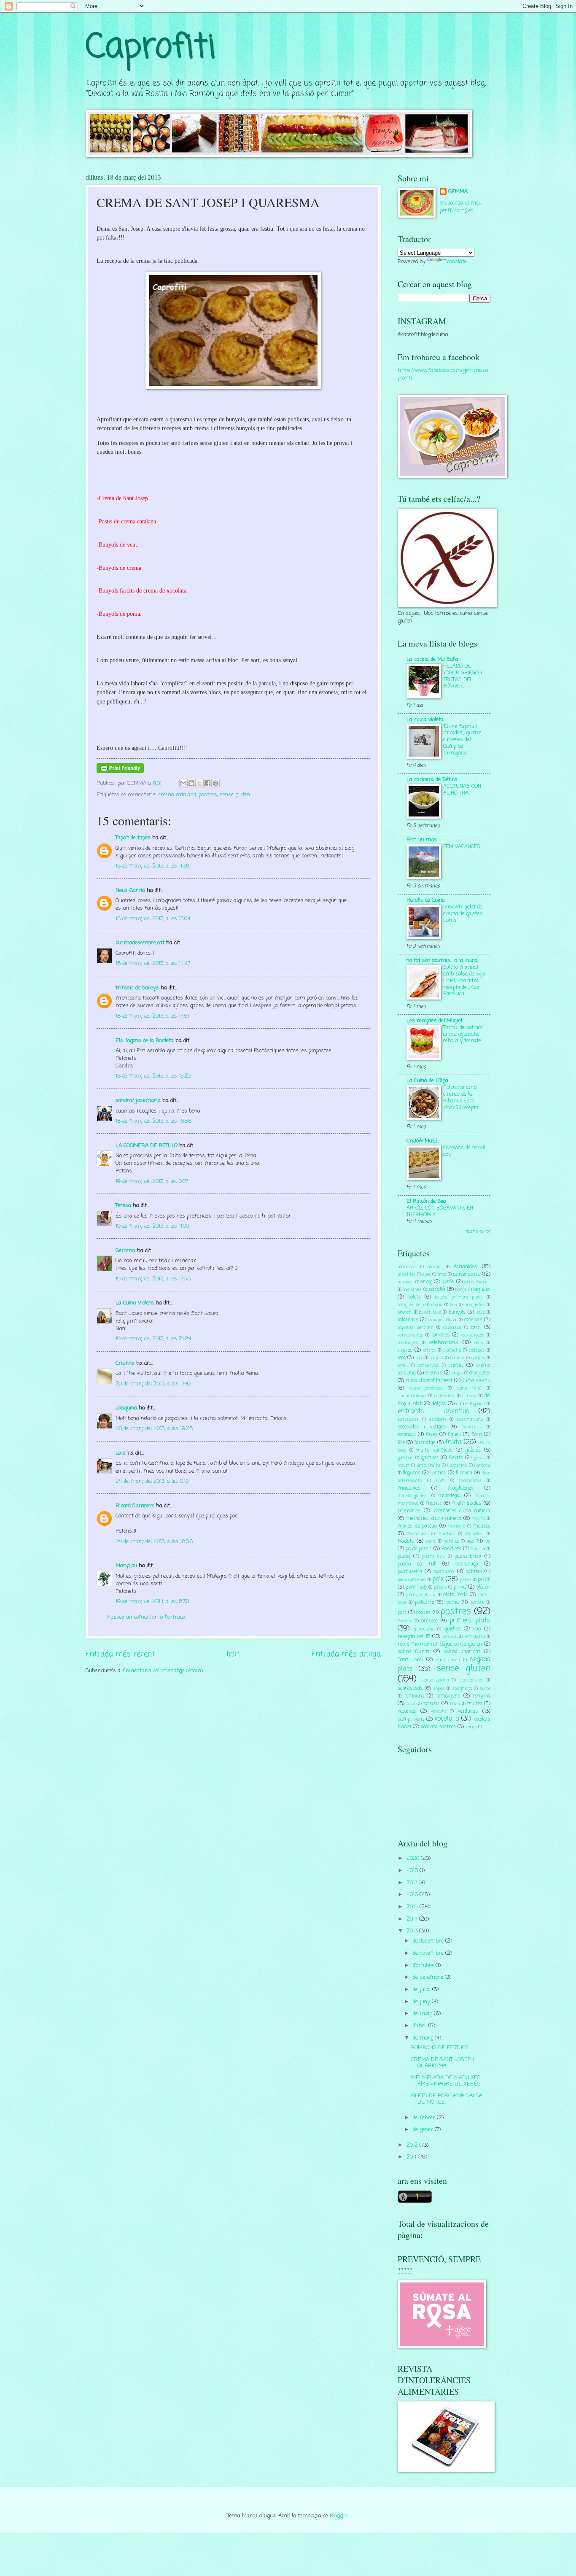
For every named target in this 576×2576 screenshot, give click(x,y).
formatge (425, 1443)
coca (402, 1358)
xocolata (447, 1719)
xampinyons (411, 1719)
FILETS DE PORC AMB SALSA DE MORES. (447, 2099)
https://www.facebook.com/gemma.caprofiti (443, 374)
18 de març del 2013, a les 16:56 (153, 1121)
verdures (468, 1711)
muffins (447, 1534)
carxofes (441, 1335)
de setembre (429, 1977)
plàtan (483, 1587)
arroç (426, 1282)
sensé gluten (435, 1680)
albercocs (407, 1267)
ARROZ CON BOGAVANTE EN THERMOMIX (440, 1211)
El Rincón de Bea (426, 1201)
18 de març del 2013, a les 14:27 (153, 963)
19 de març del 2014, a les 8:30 (152, 1602)
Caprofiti (151, 48)
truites (475, 1704)
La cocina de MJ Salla (432, 659)
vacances (407, 1711)
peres (466, 1580)
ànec (442, 1275)
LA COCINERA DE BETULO (147, 1146)
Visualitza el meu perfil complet (461, 207)
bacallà (437, 1289)
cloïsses (477, 1350)
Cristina (125, 1363)
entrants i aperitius (433, 1412)
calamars (408, 1320)
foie (401, 1443)
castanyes (408, 1343)
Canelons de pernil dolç (464, 1151)
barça (461, 1290)
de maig (423, 2014)
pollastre (424, 1603)
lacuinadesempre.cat (140, 943)
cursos (469, 1396)
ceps (479, 1343)
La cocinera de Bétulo (432, 780)
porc (402, 1613)
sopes (439, 1689)
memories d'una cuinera (462, 1511)
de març (424, 2038)
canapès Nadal (443, 1320)
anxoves (406, 1282)
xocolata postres (438, 1727)
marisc (434, 1504)
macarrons (470, 1481)
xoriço (471, 1727)
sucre (485, 1689)
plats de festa (421, 1595)
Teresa (123, 1206)
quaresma (424, 1629)
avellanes (412, 1290)
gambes (430, 1458)
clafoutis (452, 1350)
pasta (404, 1557)
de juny (422, 2002)
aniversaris (467, 1274)
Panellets (451, 1549)
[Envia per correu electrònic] (183, 783)
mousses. (418, 1534)
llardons (482, 1466)
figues (454, 1435)
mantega (450, 1496)
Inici (233, 1654)
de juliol (423, 1990)
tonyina (482, 1696)
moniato (457, 1526)
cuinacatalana (412, 1396)
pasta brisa (468, 1557)
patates (474, 1572)
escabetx (438, 1420)
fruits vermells (434, 1450)
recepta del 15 (414, 1637)
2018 (413, 1871)
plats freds (455, 1595)
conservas (428, 1366)
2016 (413, 1895)
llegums (412, 1473)
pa (488, 1541)
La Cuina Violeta (135, 1303)
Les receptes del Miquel (434, 1021)
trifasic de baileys (137, 988)
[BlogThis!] (191, 783)
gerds (479, 1458)
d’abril (421, 2026)
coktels (478, 1358)
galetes (473, 1450)
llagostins (457, 1466)
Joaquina (126, 1408)
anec (427, 1275)
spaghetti (462, 1689)
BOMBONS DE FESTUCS (440, 2048)
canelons (473, 1320)
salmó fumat (413, 1652)
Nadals (406, 1541)
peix (438, 1579)
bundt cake (430, 1312)
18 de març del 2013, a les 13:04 (153, 919)
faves (432, 1435)
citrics (430, 1350)
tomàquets (448, 1696)
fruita (454, 1442)
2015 (413, 1907)
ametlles (407, 1275)
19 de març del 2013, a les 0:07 (152, 1182)
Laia (121, 1453)
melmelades (467, 1503)
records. (450, 1637)
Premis (405, 1621)
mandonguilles (412, 1496)
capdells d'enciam (416, 1328)
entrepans (408, 1420)
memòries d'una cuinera (434, 1519)
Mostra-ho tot (478, 1232)
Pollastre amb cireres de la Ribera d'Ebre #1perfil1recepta (461, 1098)
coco (420, 1358)
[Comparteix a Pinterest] (215, 783)
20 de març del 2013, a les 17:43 (153, 1384)
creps (458, 1373)
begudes (482, 1290)
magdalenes (460, 1488)
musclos (474, 1534)
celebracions (444, 1343)
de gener (424, 2130)
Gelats (456, 1458)
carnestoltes (410, 1335)
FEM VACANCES (462, 847)
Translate (455, 262)
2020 (414, 1858)
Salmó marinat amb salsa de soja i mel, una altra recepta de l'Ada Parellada (464, 981)
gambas (406, 1458)
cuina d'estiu (476, 1381)
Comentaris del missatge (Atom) (163, 1671)
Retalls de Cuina (426, 900)
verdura (439, 1711)
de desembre (429, 1941)
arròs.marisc (477, 1282)
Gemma (125, 1251)
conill (403, 1366)
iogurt (404, 1466)
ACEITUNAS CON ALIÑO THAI (462, 790)
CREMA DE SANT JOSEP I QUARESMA (443, 2063)
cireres (405, 1350)
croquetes (480, 1373)
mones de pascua (417, 1526)
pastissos (444, 1572)
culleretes (444, 1396)
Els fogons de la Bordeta (145, 1041)
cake (481, 1312)
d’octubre (424, 1966)
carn (476, 1328)
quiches (452, 1629)
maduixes (409, 1488)
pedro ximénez (412, 1580)
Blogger (339, 2516)
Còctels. (457, 1358)
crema (456, 1366)
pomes (477, 1603)
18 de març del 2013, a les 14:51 (152, 1016)
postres (208, 795)
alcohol (435, 1267)
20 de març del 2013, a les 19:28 (154, 1429)
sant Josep (448, 1660)
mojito (479, 1519)
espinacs (407, 1435)
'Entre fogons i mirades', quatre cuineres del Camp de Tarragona (462, 740)
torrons (431, 1704)
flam (477, 1435)
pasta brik (433, 1557)
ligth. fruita (428, 1466)
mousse (482, 1526)
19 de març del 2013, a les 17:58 (153, 1279)
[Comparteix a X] (199, 783)
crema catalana (177, 795)
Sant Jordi (410, 1660)
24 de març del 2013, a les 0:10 (152, 1481)
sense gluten (235, 795)
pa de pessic (419, 1549)
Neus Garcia (130, 891)
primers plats (470, 1621)
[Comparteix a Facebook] (207, 783)
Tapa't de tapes (133, 838)
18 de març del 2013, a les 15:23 (153, 1076)
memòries (409, 1511)
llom (440, 1481)
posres (423, 1613)
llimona (464, 1473)
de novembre (429, 1953)
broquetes (475, 1305)
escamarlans (470, 1420)
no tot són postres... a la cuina (442, 961)
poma (453, 1603)
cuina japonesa (426, 1388)
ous (471, 1541)
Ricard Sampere (135, 1506)
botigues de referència (420, 1305)
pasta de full (417, 1564)
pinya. (460, 1587)
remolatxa (475, 1637)
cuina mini (469, 1388)
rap (477, 1629)
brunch (405, 1312)
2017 (413, 1883)
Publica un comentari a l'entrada (146, 1617)
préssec (429, 1621)
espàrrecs (472, 1427)
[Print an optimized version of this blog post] (120, 772)
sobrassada (410, 1689)
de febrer (425, 2118)
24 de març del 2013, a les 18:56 (154, 1542)
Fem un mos (422, 840)
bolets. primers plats (459, 1297)
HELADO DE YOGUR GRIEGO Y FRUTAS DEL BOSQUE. (463, 676)
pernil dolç (416, 1587)
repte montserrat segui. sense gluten (440, 1644)
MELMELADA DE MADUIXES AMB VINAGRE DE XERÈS (446, 2081)
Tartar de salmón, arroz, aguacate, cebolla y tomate (464, 1034)
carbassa (452, 1328)
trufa (455, 1704)
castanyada (473, 1335)
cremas (434, 1373)
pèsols (440, 1587)
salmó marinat (462, 1652)
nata (431, 1541)
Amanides (465, 1267)
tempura (414, 1696)
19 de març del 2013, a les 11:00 (152, 1226)
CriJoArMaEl (422, 1141)
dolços (439, 1404)
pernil (484, 1580)
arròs (448, 1282)
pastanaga (467, 1564)
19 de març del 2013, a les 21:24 (153, 1339)
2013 (413, 1931)
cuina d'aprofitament (429, 1381)
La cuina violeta (425, 720)
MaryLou (126, 1566)
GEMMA (458, 192)
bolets (415, 1297)
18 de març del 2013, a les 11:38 (152, 866)
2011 (412, 2157)
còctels (436, 1358)
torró (411, 1704)
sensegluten (471, 1680)
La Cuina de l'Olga (427, 1081)
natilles (451, 1541)
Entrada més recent (120, 1654)
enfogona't (475, 1404)
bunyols (457, 1312)
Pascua (478, 1549)
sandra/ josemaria (138, 1101)
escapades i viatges (422, 1427)
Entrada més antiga (346, 1654)
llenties (438, 1473)
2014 (413, 1919)
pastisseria (410, 1572)
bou (454, 1305)
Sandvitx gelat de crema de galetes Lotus (463, 914)
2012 (413, 2145)
